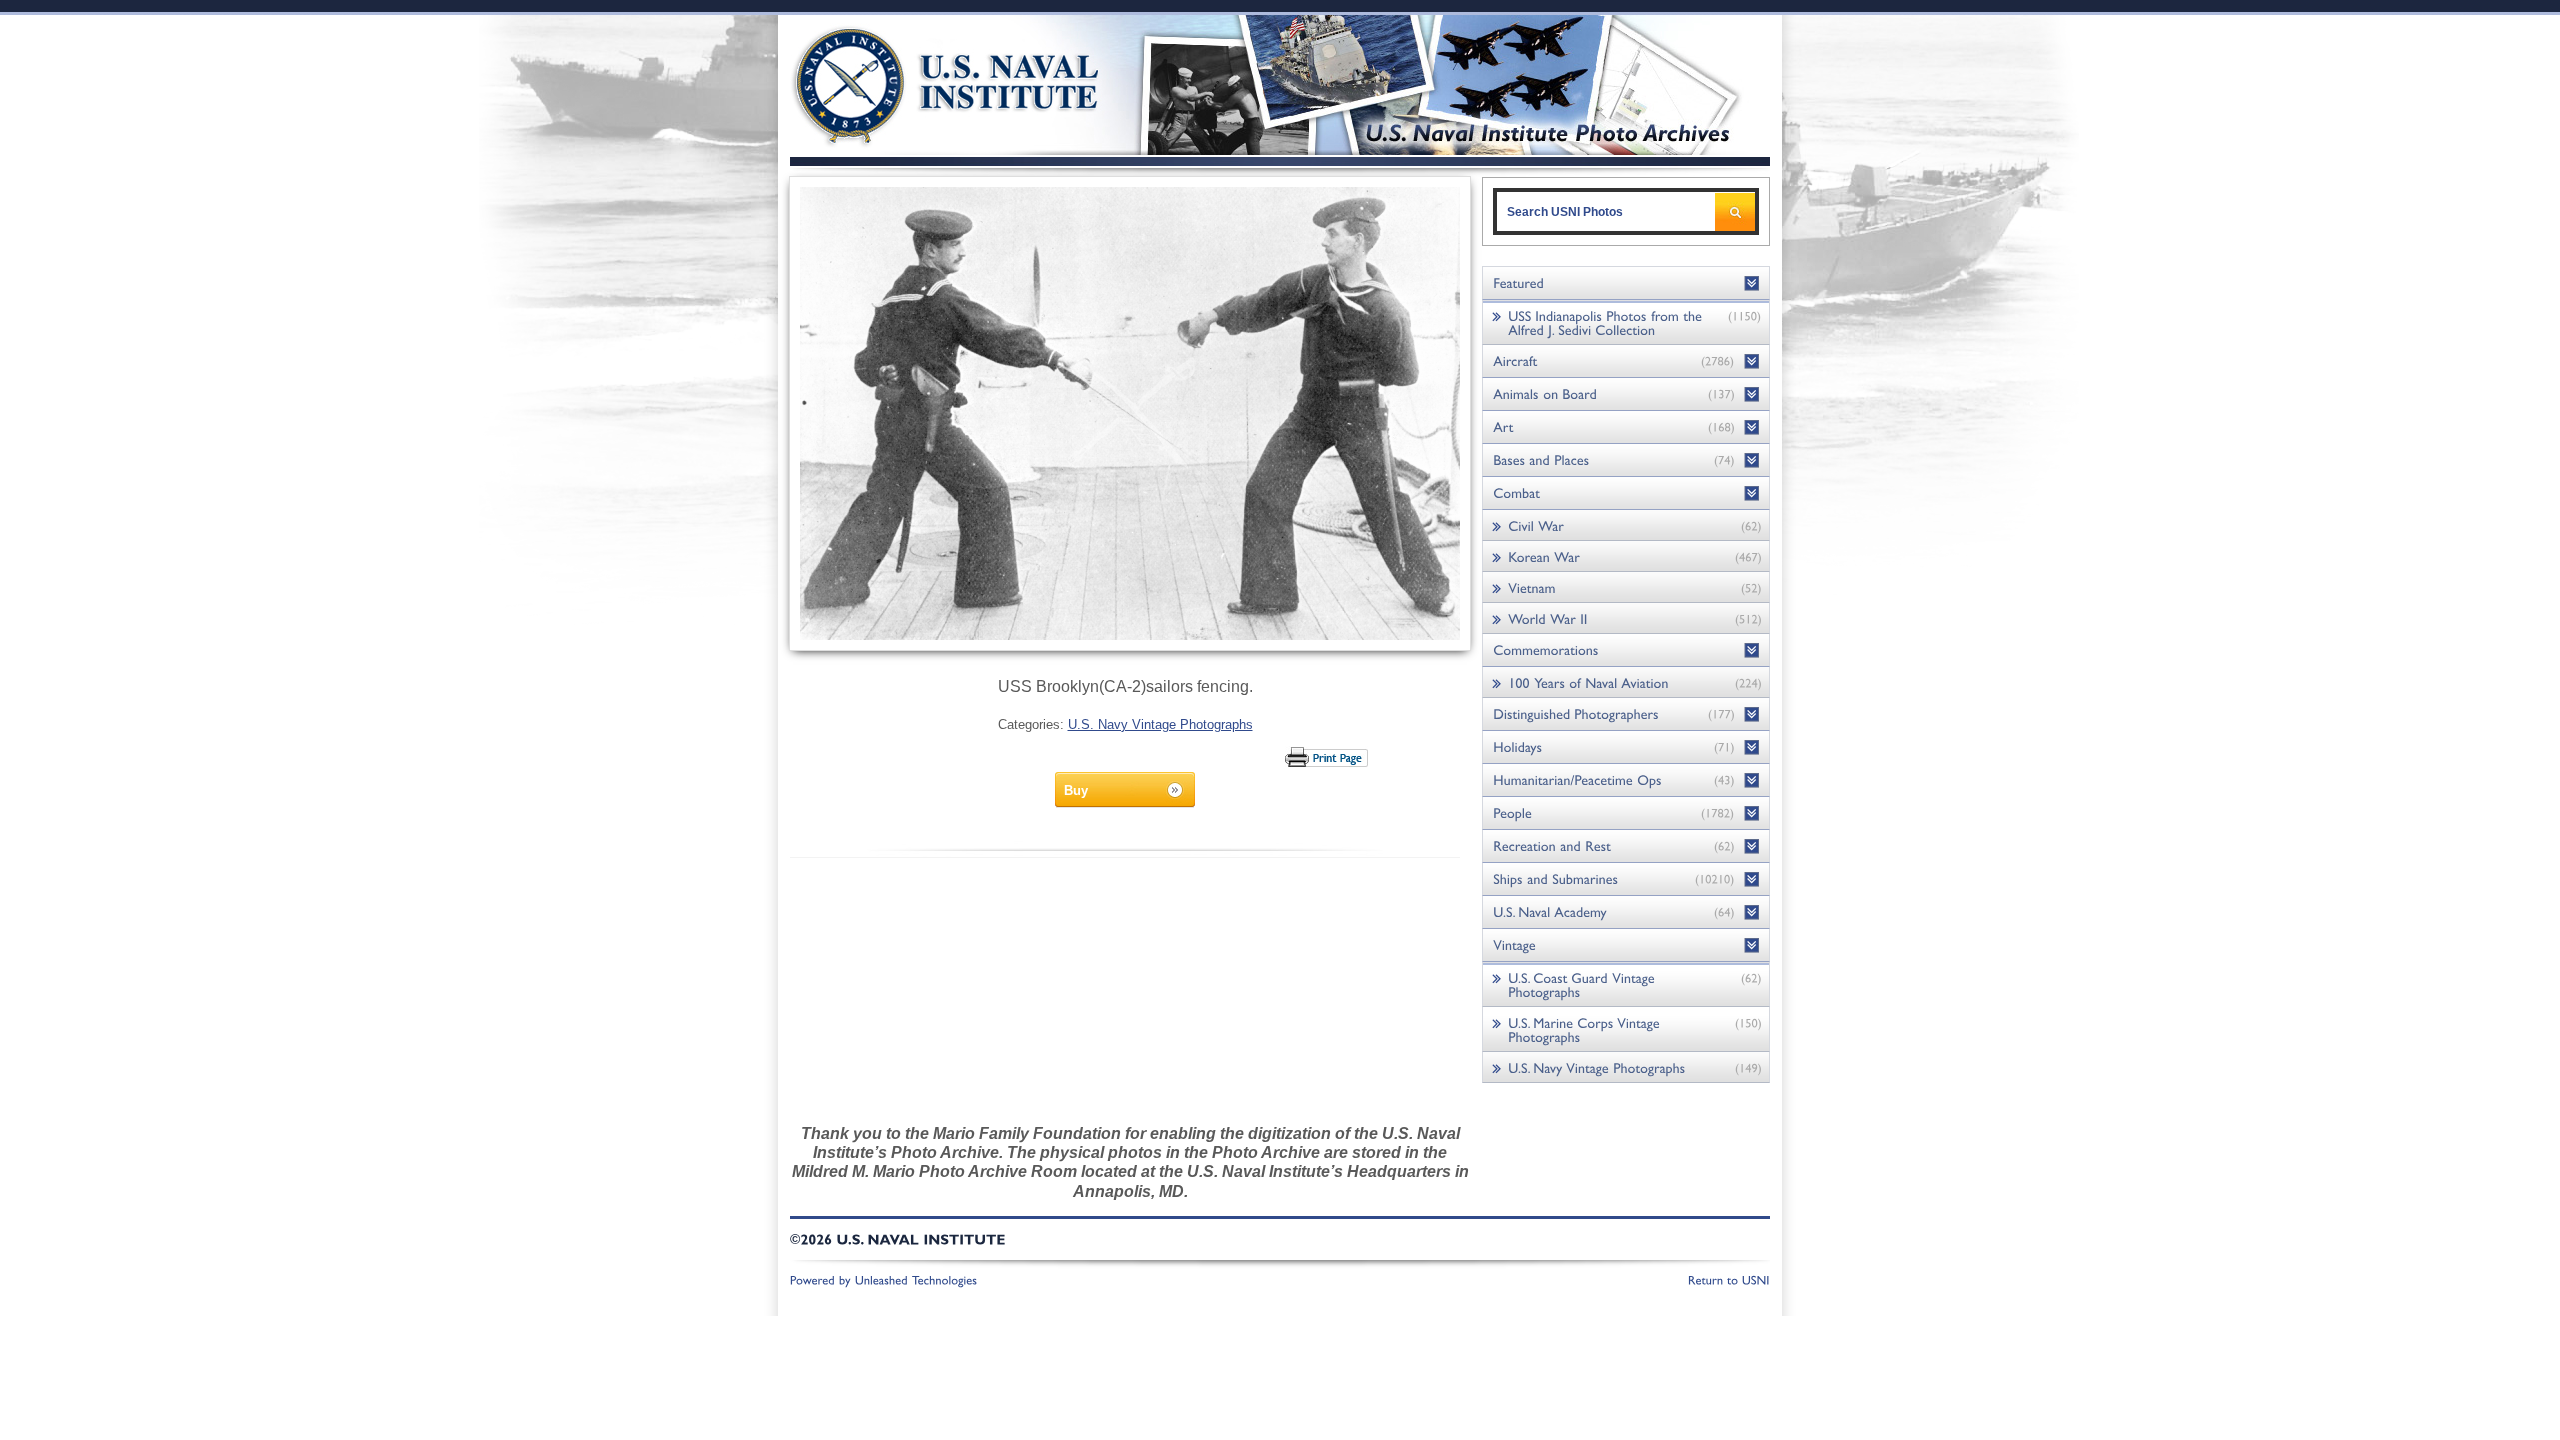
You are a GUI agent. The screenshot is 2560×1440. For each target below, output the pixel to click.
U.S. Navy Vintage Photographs (1160, 724)
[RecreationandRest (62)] (1626, 846)
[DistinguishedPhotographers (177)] (1626, 714)
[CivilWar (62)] (1626, 525)
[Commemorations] (1626, 650)
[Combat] (1626, 493)
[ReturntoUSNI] (1729, 1279)
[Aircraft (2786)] (1626, 361)
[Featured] (1626, 283)
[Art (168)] (1626, 427)
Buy (1076, 790)
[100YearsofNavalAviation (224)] (1626, 682)
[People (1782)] (1626, 813)
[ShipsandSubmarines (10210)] (1626, 879)
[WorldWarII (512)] (1626, 618)
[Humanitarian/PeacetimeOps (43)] (1626, 780)
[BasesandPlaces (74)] (1626, 460)
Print (1327, 757)
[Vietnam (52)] (1626, 587)
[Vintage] (1626, 945)
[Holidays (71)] (1626, 747)
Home (923, 82)
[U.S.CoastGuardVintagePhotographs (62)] (1626, 984)
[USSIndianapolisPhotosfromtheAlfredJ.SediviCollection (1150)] (1626, 322)
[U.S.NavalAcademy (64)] (1626, 912)
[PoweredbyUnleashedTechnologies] (884, 1279)
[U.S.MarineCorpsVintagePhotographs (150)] (1626, 1029)
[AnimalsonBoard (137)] (1626, 394)
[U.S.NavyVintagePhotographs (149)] (1626, 1067)
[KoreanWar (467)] (1626, 556)
